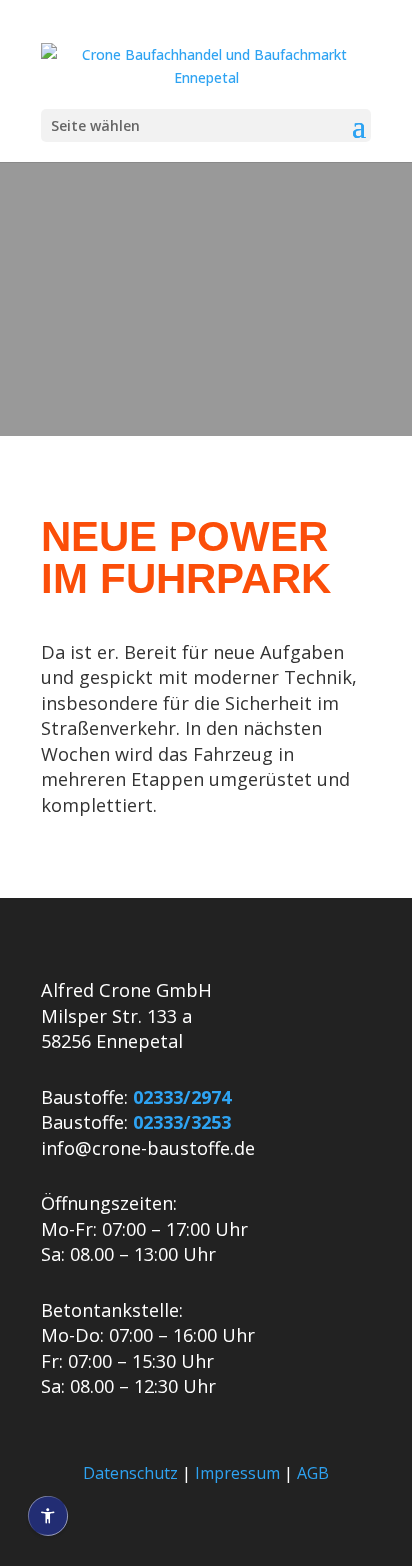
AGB (313, 1473)
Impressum (237, 1473)
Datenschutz (130, 1473)
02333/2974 (182, 1097)
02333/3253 (182, 1122)
